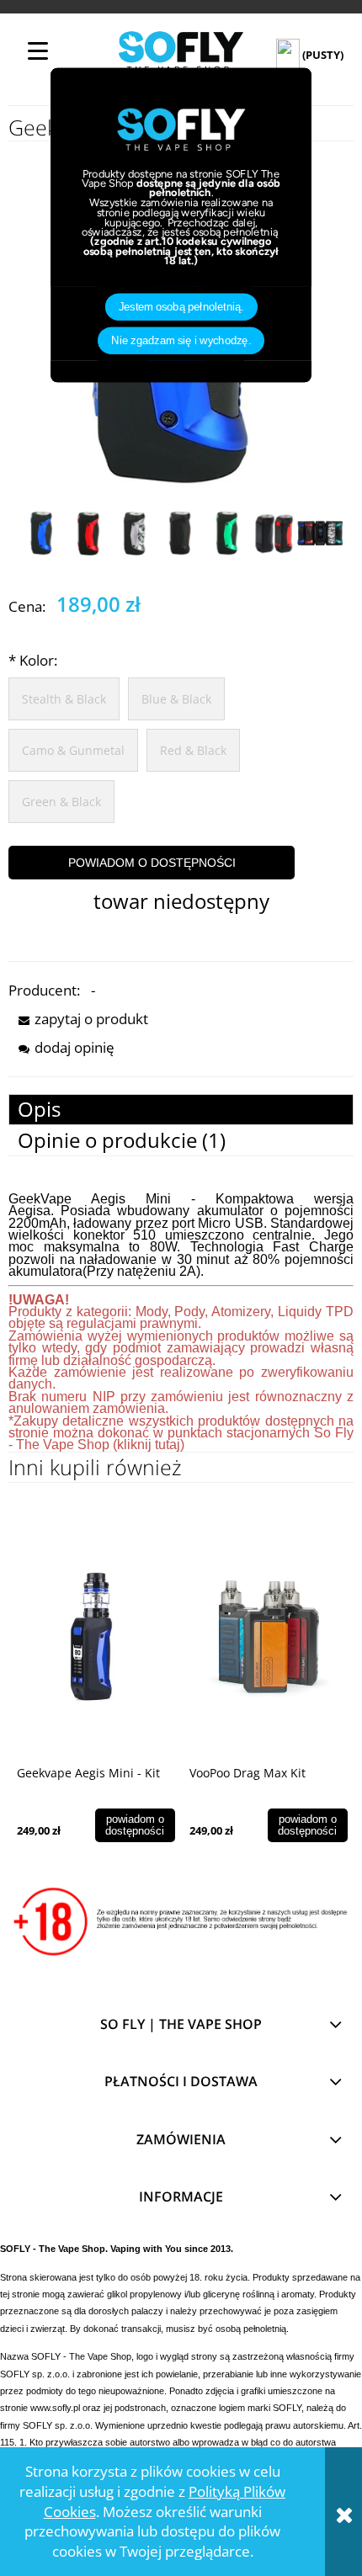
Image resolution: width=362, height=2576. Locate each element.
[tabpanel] (181, 1323)
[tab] (181, 1110)
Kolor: (33, 660)
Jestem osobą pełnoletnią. (181, 306)
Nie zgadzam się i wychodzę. (181, 340)
